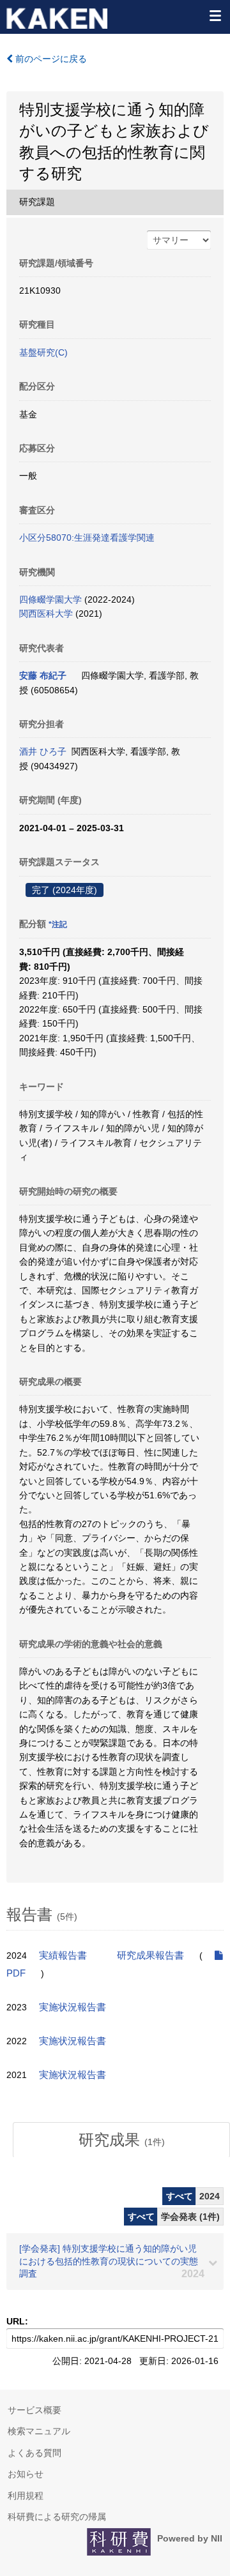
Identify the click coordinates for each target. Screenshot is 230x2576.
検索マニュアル (39, 2431)
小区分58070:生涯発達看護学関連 (87, 538)
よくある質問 (34, 2453)
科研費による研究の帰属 (57, 2517)
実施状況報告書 (73, 2007)
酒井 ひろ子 (43, 751)
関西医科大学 (46, 614)
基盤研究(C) (43, 352)
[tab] (121, 2140)
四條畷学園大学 (50, 599)
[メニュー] (215, 15)
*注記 (58, 924)
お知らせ (26, 2474)
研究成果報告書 (150, 1955)
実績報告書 (63, 1955)
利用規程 (26, 2496)
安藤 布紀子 (43, 675)
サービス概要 (34, 2410)
